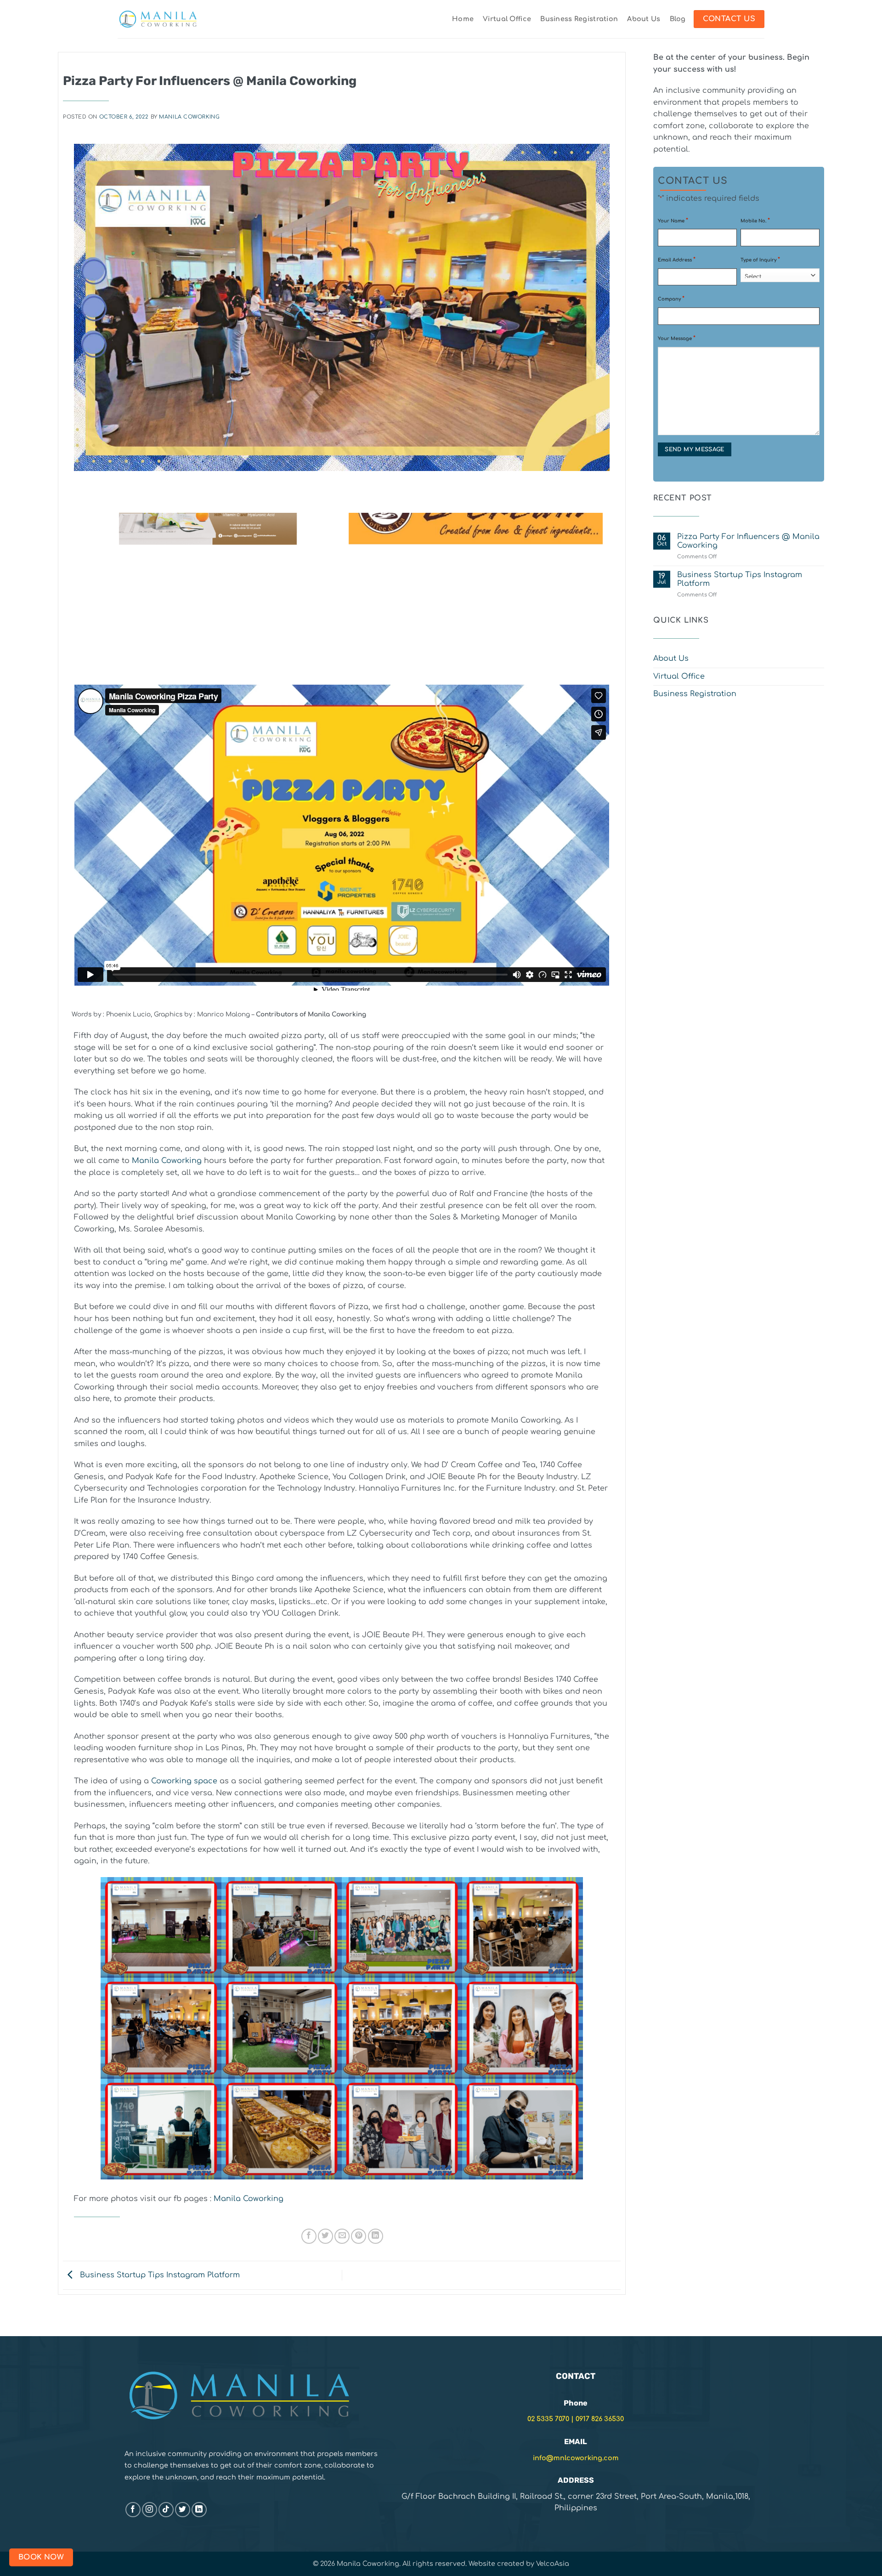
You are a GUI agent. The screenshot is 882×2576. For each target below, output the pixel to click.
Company (671, 299)
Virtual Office (507, 19)
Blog (678, 19)
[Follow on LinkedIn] (199, 2510)
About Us (644, 19)
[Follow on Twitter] (183, 2510)
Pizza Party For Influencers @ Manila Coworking (748, 541)
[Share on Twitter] (325, 2236)
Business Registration (579, 19)
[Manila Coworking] (158, 19)
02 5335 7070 (548, 2419)
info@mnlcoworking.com (576, 2458)
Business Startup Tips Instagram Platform (159, 2275)
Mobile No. (755, 221)
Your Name (673, 221)
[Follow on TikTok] (166, 2510)
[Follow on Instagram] (150, 2510)
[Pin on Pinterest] (359, 2236)
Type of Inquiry (760, 260)
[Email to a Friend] (342, 2236)
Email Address (677, 260)
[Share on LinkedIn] (376, 2236)
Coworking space (184, 1781)
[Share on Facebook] (309, 2236)
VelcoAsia (553, 2564)
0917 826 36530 (600, 2419)
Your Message (677, 338)
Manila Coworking (189, 117)
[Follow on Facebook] (133, 2510)
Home (463, 19)
